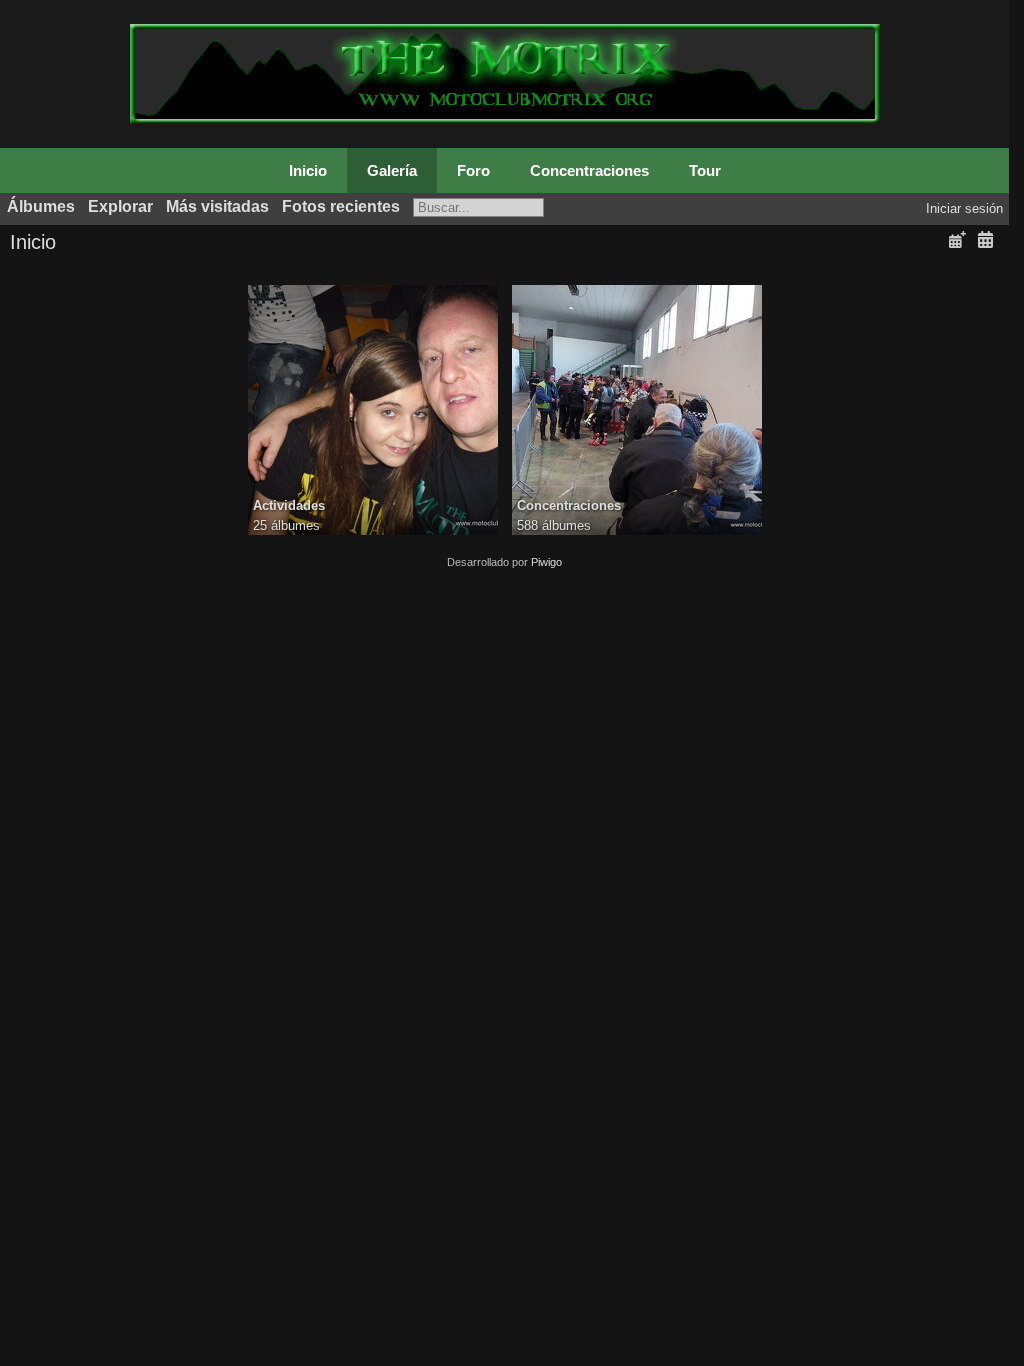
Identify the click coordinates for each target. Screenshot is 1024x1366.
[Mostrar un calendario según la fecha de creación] (985, 240)
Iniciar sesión (964, 208)
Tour (705, 170)
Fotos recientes (341, 206)
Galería (392, 170)
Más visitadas (217, 206)
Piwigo (546, 562)
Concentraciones (589, 170)
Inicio (308, 170)
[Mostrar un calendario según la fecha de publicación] (957, 240)
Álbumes (41, 206)
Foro (473, 170)
